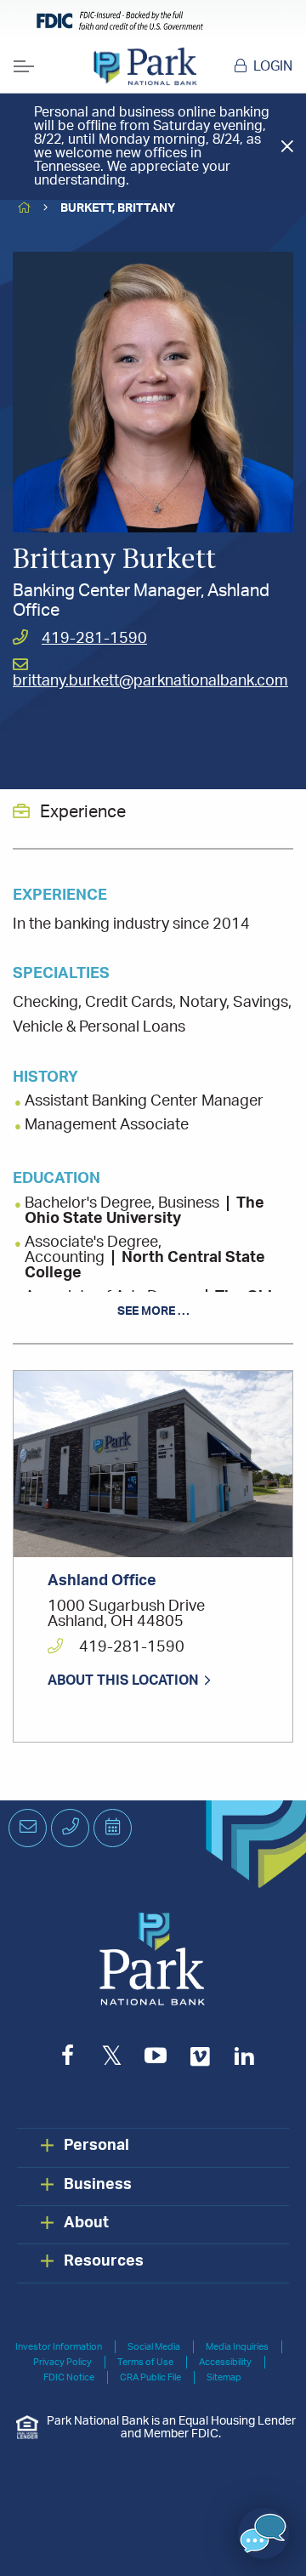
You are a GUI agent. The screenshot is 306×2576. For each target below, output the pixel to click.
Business (98, 2185)
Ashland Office (102, 1581)
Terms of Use (145, 2362)
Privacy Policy (62, 2362)
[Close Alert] (287, 146)
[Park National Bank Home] (145, 66)
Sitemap (224, 2377)
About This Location (123, 1680)
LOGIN (273, 66)
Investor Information (59, 2347)
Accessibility (225, 2362)
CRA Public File (150, 2377)
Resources (104, 2261)
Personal (96, 2146)
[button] (263, 2533)
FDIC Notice (69, 2377)
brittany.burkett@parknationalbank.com (150, 681)
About (86, 2223)
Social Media (154, 2347)
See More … (153, 1311)
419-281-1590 (94, 639)
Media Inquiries (237, 2347)
